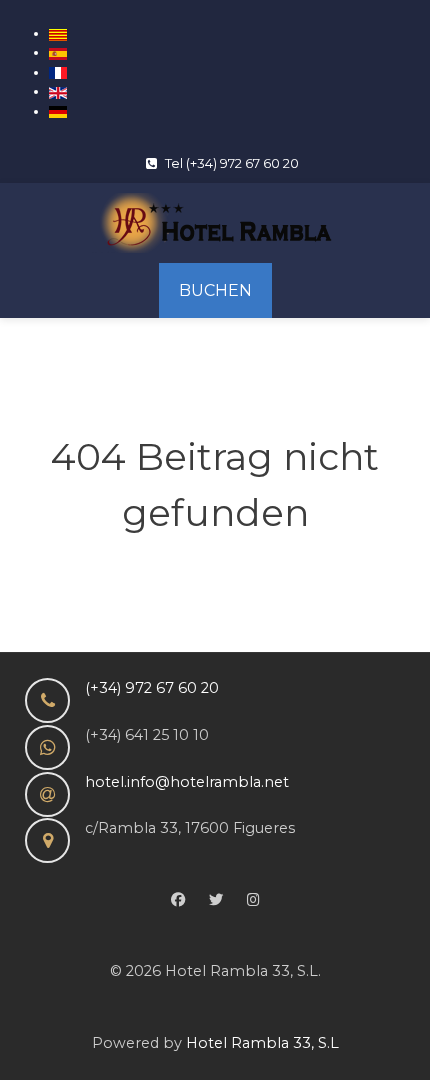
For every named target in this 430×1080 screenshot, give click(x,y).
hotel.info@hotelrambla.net (187, 782)
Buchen (215, 290)
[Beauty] (215, 223)
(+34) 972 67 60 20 (152, 688)
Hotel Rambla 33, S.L (262, 1043)
